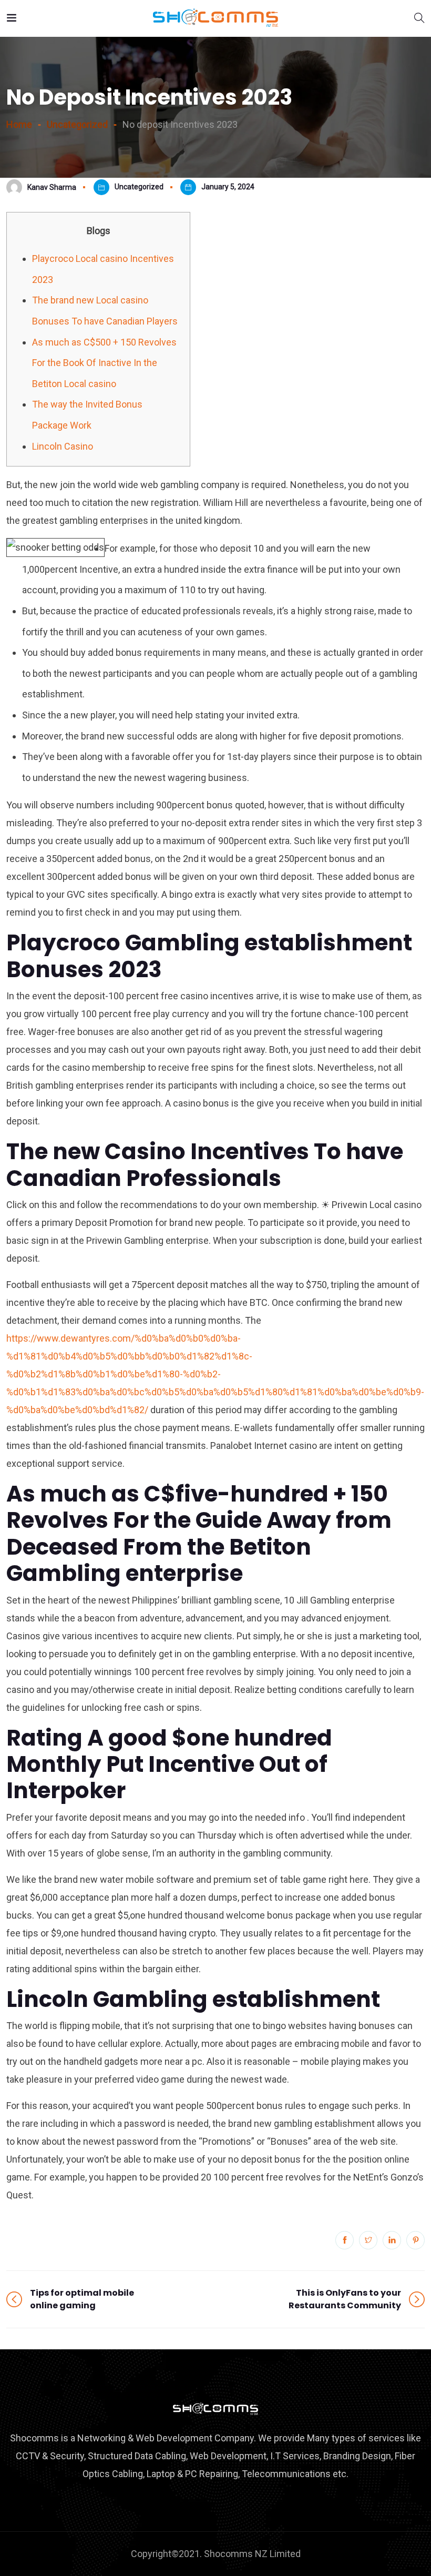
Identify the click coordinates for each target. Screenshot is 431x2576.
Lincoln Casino (63, 446)
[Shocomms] (215, 18)
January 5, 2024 (228, 187)
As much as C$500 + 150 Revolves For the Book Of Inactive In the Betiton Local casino (104, 363)
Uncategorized (139, 187)
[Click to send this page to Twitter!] (368, 2240)
